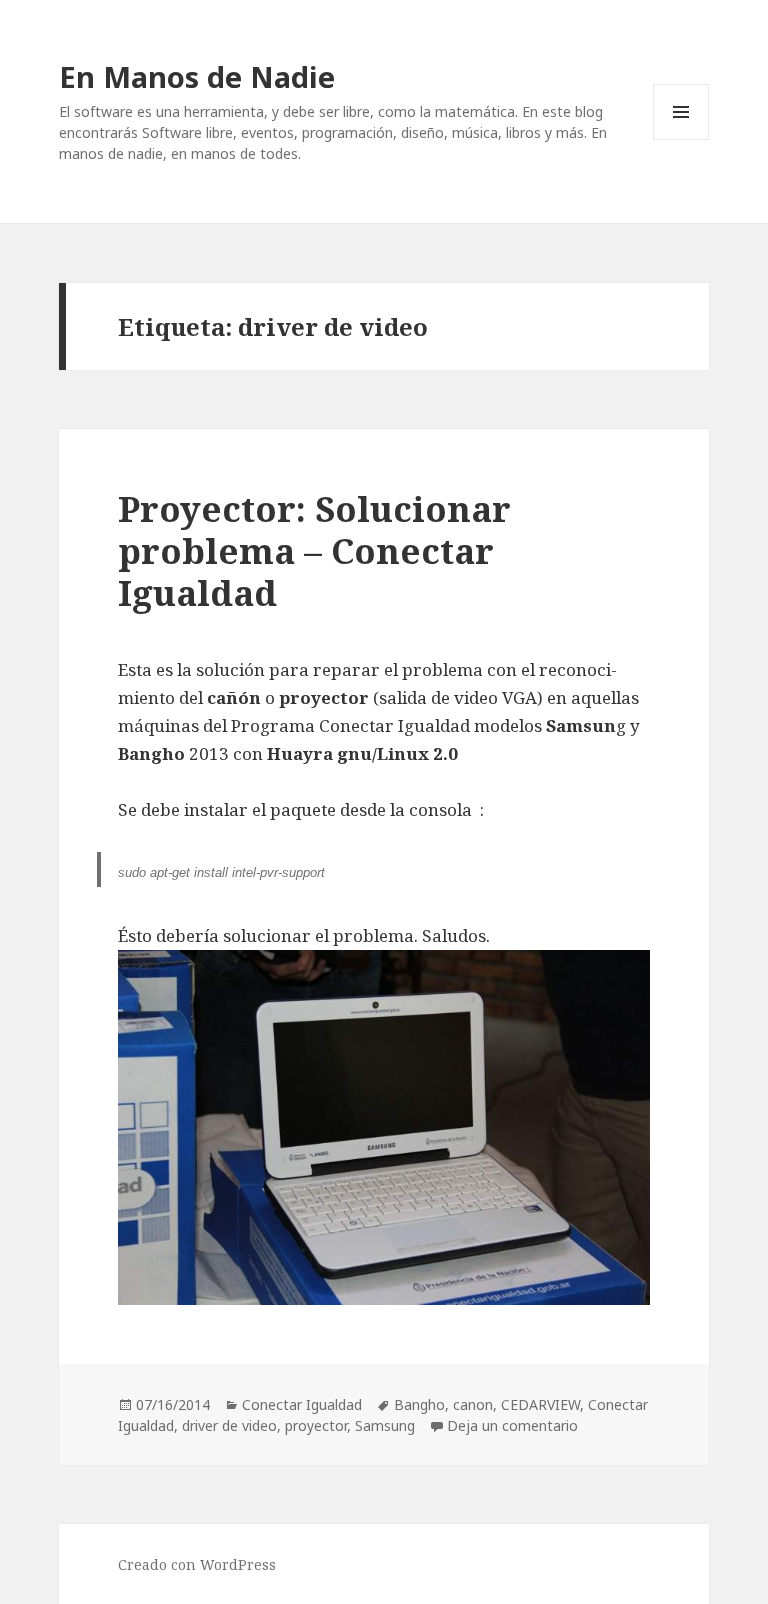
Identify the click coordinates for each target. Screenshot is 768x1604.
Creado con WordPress (197, 1564)
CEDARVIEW (540, 1404)
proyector (316, 1425)
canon (473, 1404)
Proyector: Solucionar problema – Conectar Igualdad (314, 550)
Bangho (419, 1404)
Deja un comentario (512, 1425)
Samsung (385, 1425)
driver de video (229, 1425)
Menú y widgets (681, 139)
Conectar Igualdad (302, 1404)
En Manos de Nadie (197, 76)
